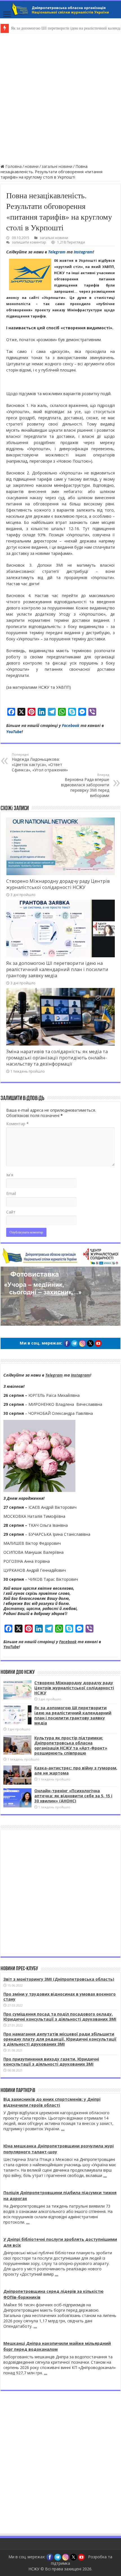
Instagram (83, 252)
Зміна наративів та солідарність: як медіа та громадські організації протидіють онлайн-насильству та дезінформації (57, 1058)
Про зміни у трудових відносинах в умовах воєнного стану (60, 1997)
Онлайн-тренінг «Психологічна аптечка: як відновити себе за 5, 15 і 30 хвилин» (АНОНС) (73, 1796)
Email (11, 1193)
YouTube (14, 732)
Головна (13, 166)
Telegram (57, 252)
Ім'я (10, 1175)
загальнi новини (57, 166)
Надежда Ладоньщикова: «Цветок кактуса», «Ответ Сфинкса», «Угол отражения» (40, 762)
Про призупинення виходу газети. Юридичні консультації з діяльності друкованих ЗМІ (51, 2062)
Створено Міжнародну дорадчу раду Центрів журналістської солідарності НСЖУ (58, 884)
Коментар (17, 1124)
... (63, 2129)
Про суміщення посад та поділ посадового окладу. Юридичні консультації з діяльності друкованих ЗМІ (60, 2017)
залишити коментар (29, 242)
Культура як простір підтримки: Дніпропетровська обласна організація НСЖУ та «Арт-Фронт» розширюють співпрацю (71, 1745)
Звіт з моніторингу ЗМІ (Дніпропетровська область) (59, 1979)
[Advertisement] (60, 98)
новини (32, 166)
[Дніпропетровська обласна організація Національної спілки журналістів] (60, 10)
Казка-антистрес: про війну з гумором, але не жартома (76, 1770)
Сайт (11, 1212)
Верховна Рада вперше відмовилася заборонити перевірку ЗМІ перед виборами (85, 785)
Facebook (71, 725)
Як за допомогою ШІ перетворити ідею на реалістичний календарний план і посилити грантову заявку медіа (57, 969)
